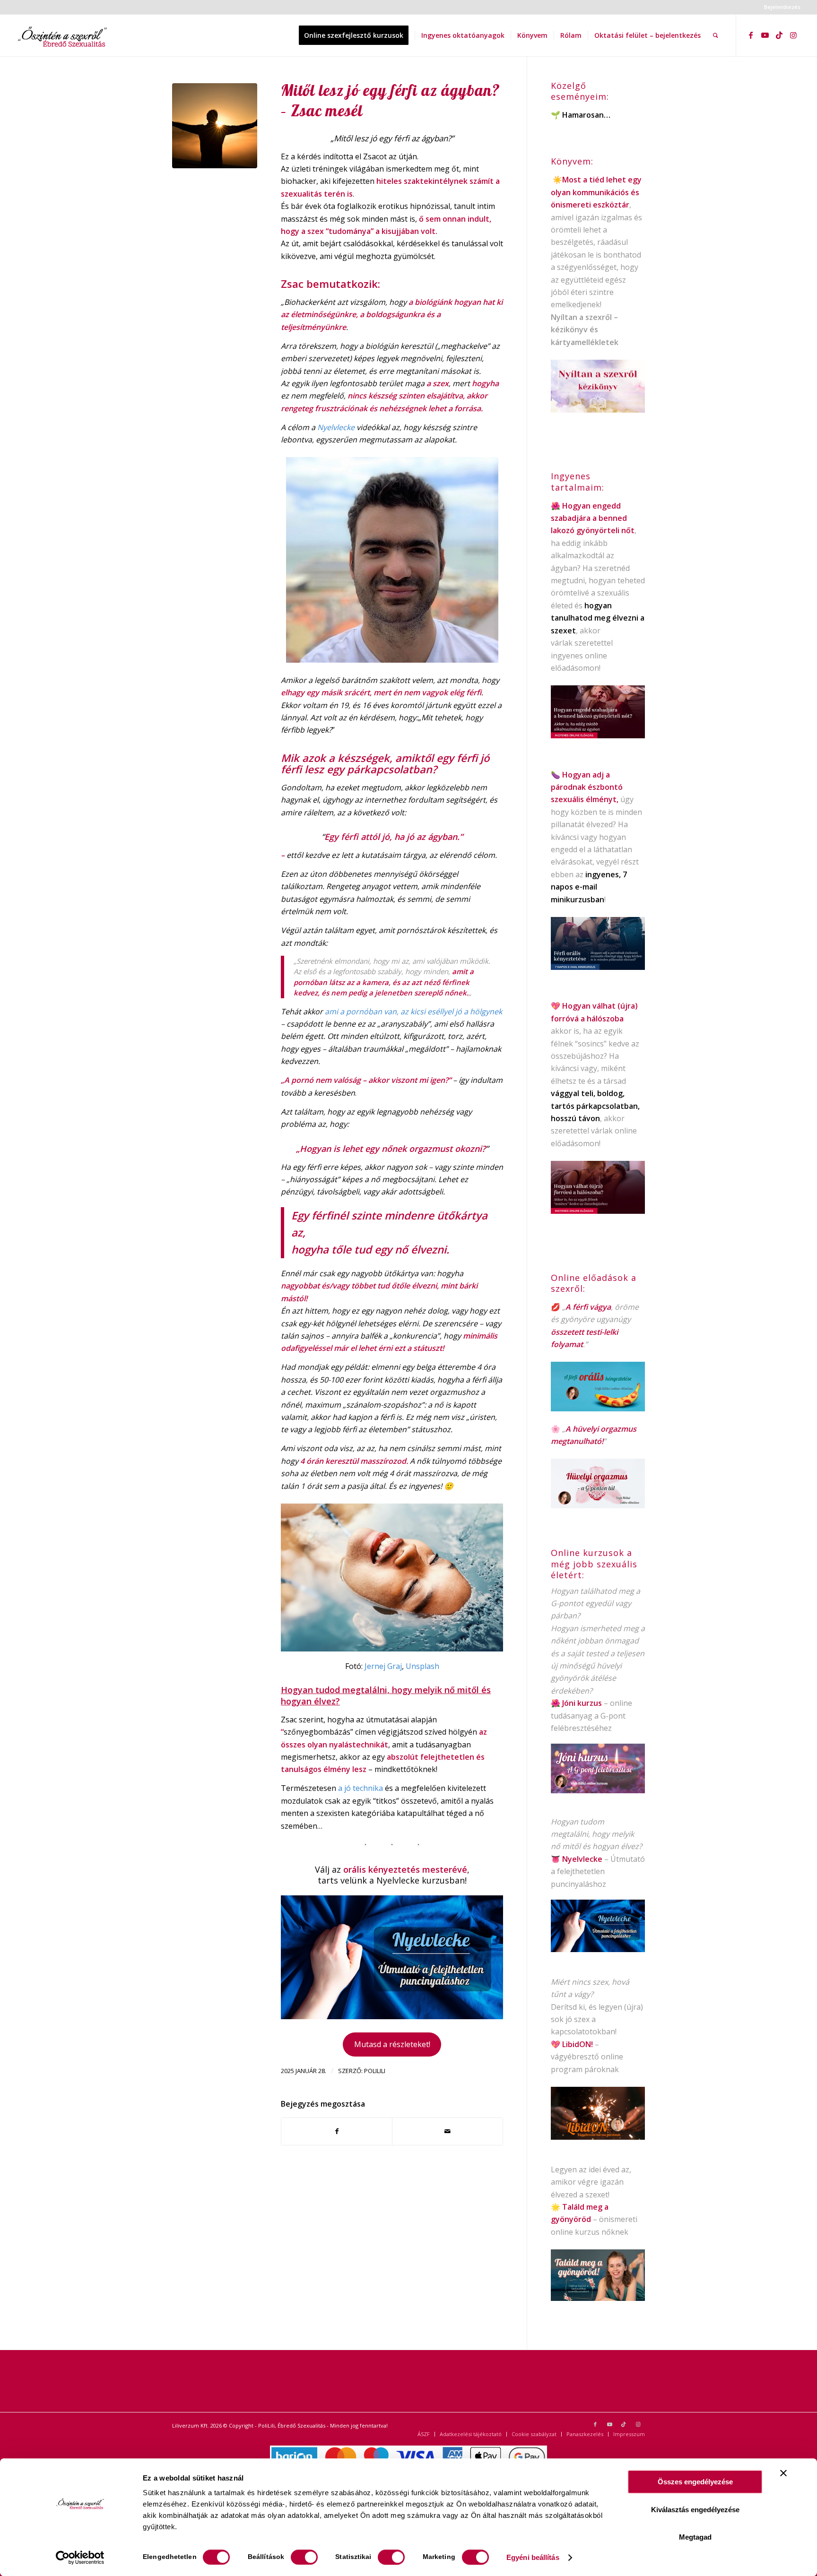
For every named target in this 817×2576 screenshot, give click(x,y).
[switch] (304, 2557)
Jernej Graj (383, 1666)
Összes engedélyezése (695, 2482)
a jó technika (361, 1788)
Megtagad (695, 2537)
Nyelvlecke (336, 427)
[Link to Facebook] (751, 35)
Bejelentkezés (782, 7)
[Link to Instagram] (793, 35)
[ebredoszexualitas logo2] (63, 35)
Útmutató (628, 1859)
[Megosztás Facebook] (337, 2131)
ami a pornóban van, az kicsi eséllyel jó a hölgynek (413, 1011)
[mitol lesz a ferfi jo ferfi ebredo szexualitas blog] (215, 126)
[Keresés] (716, 35)
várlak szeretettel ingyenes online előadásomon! (582, 655)
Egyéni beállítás (533, 2557)
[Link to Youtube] (765, 35)
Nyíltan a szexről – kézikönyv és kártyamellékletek (585, 330)
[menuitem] (780, 7)
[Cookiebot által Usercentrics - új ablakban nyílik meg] (80, 2558)
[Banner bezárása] (783, 2473)
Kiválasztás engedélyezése (695, 2510)
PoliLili (375, 2071)
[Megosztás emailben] (448, 2131)
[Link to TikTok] (779, 35)
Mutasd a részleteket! (392, 2044)
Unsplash (422, 1666)
